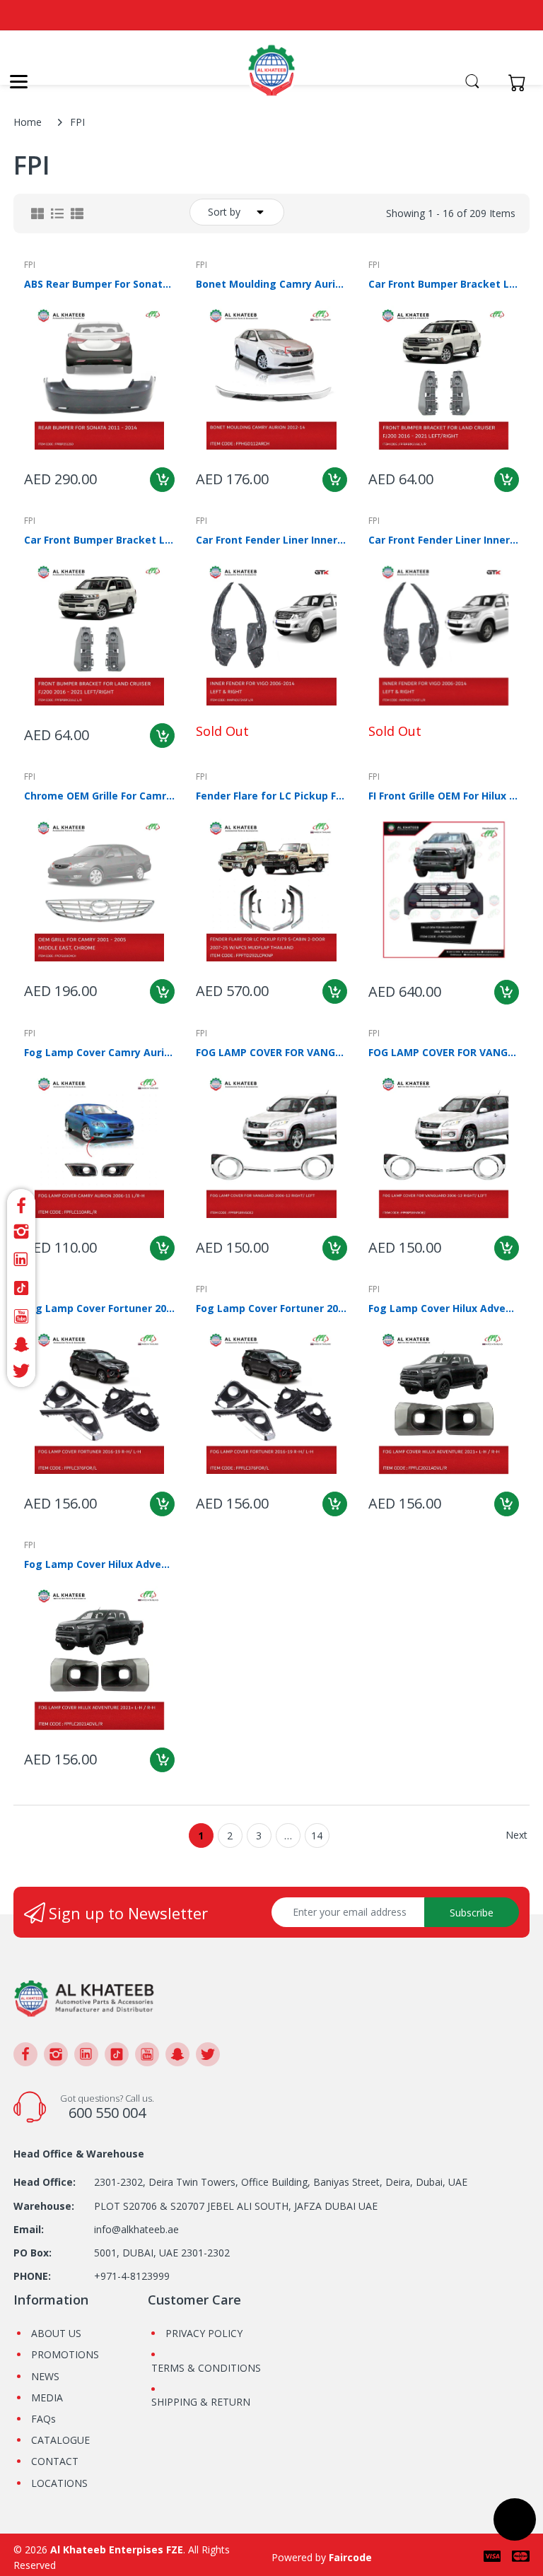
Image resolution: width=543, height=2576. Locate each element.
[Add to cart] (162, 480)
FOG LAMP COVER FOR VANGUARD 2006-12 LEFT (271, 1052)
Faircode (350, 2557)
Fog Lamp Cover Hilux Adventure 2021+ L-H (444, 1308)
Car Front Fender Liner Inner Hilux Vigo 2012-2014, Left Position (271, 540)
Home (28, 122)
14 (317, 1836)
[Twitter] (21, 1373)
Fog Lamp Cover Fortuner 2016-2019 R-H (271, 1308)
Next (516, 1835)
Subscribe (472, 1913)
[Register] (492, 82)
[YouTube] (21, 1316)
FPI (30, 265)
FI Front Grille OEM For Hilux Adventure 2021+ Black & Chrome (444, 796)
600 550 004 (107, 2113)
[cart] (521, 82)
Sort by (224, 212)
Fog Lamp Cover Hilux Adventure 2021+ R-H (99, 1564)
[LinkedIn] (21, 1260)
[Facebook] (21, 1204)
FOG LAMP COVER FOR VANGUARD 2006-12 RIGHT (444, 1052)
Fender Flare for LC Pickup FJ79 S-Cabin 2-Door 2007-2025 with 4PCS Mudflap (271, 796)
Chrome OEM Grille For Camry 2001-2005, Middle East (99, 796)
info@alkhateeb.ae (136, 2229)
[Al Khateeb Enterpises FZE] (271, 78)
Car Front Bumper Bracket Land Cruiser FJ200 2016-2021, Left (444, 284)
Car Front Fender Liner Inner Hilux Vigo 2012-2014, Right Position (444, 540)
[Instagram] (21, 1231)
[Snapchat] (21, 1345)
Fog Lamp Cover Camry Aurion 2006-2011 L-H (99, 1052)
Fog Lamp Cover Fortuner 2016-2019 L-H (99, 1308)
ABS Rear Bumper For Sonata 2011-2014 (99, 284)
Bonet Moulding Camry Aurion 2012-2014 (271, 284)
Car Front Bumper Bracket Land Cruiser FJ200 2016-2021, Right (99, 540)
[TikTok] (21, 1288)
